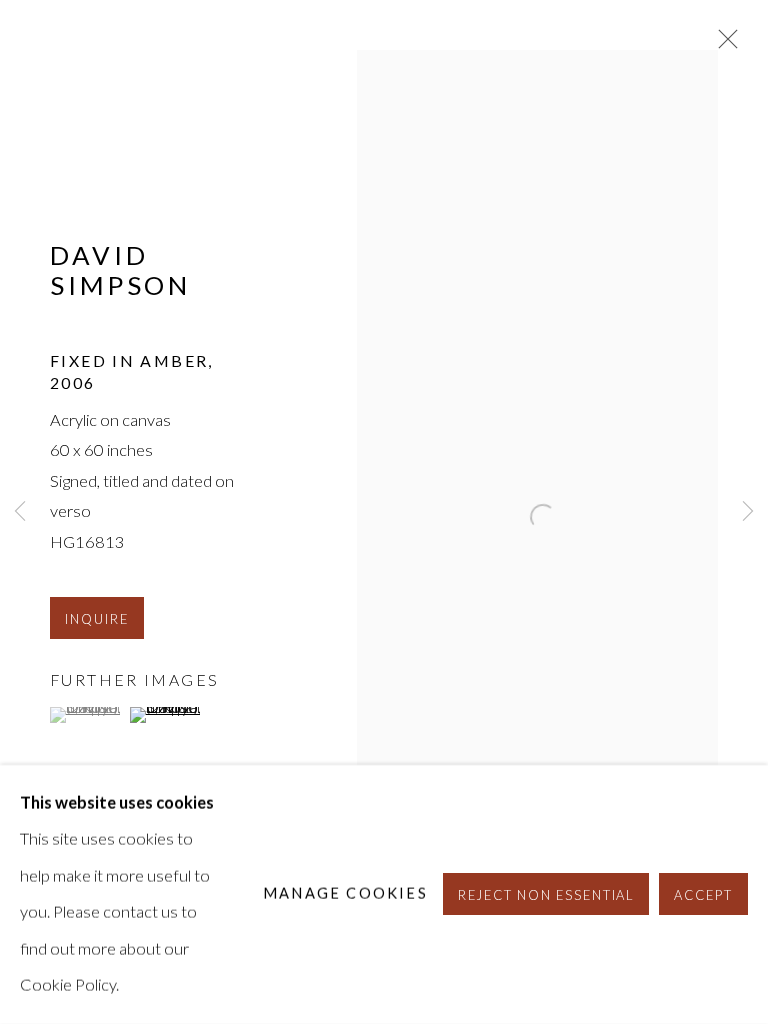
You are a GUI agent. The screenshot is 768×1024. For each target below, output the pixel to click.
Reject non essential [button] (546, 896)
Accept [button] (703, 896)
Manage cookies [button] (345, 894)
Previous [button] (20, 512)
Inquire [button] (97, 619)
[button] (87, 715)
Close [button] (723, 45)
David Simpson (120, 269)
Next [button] (748, 512)
